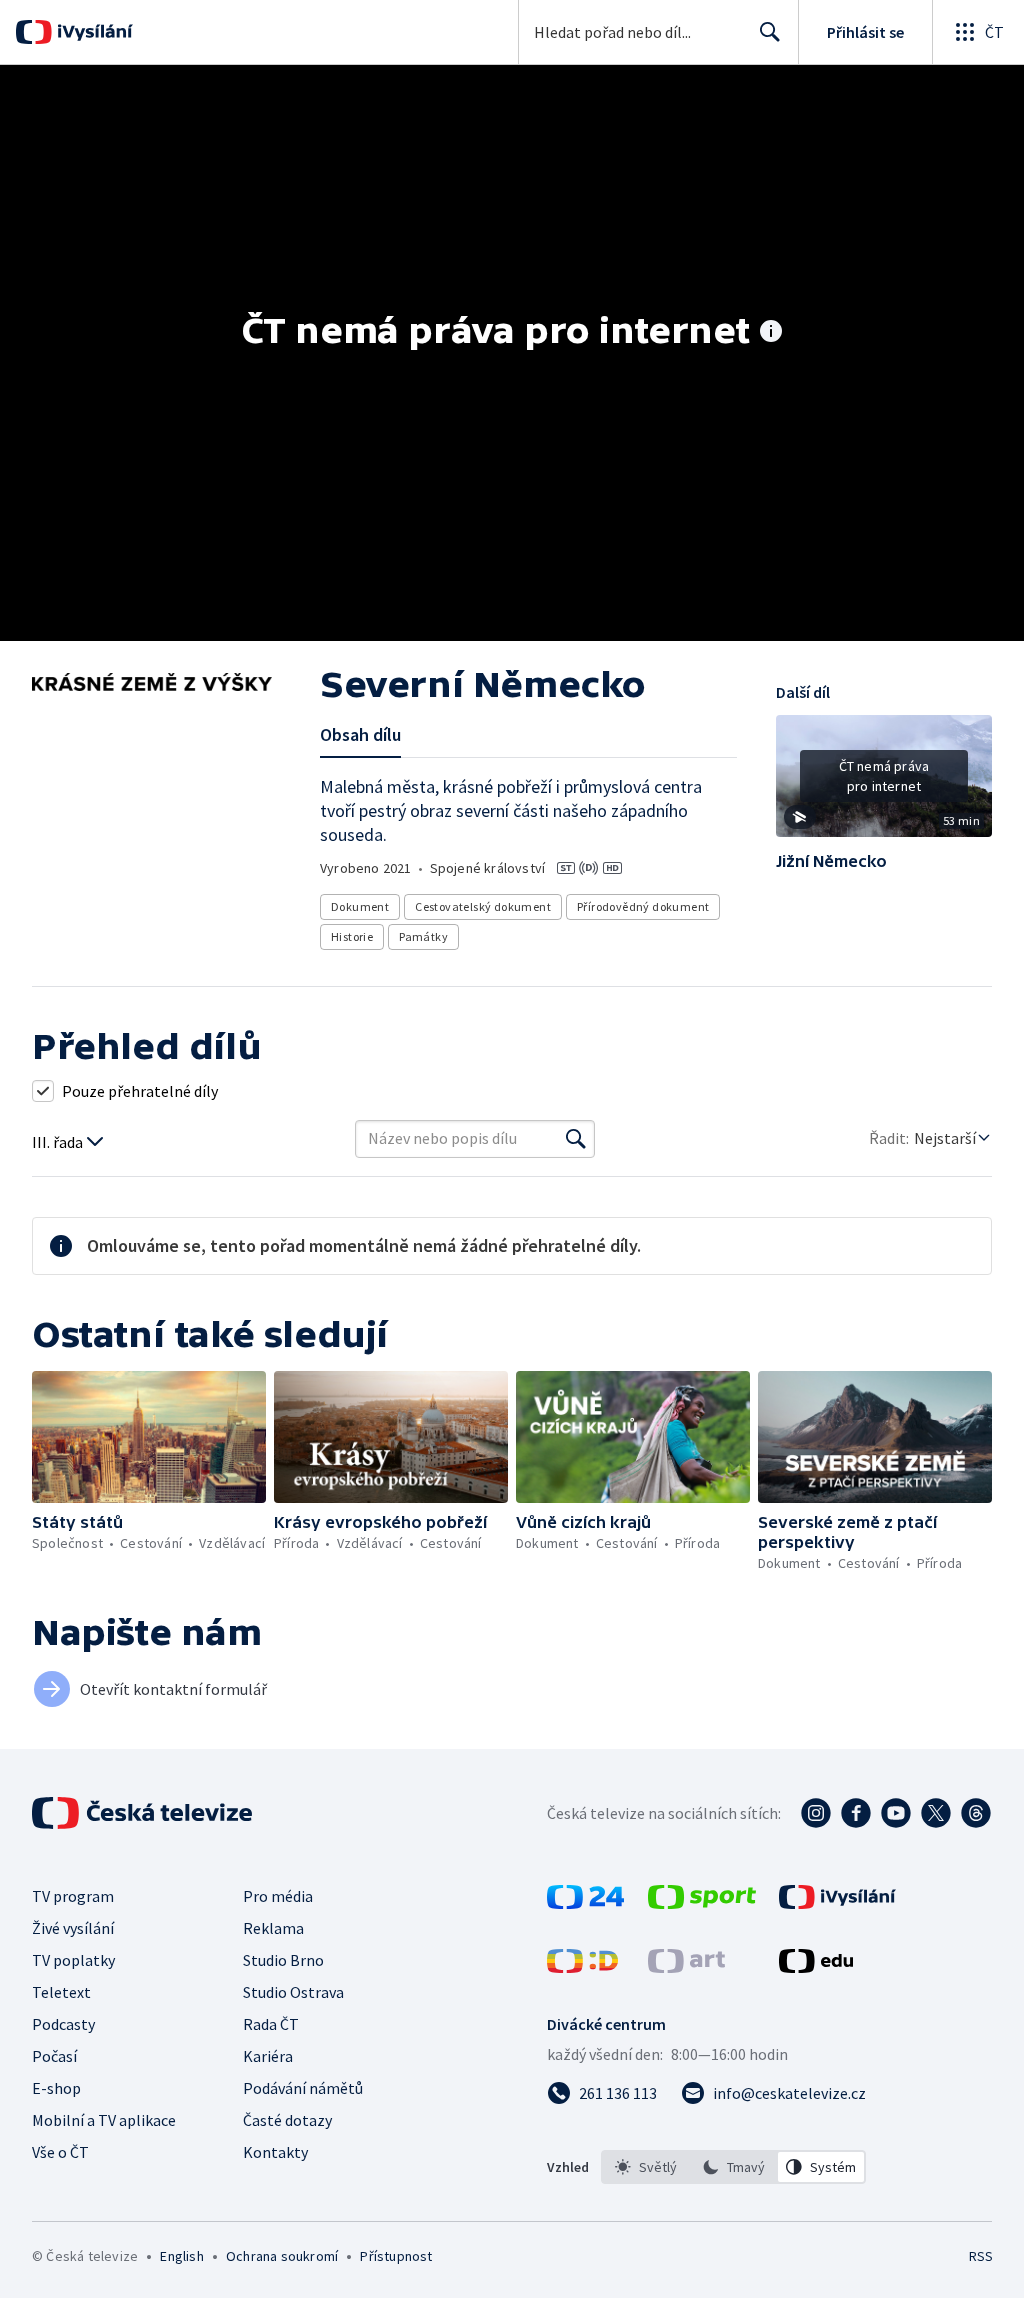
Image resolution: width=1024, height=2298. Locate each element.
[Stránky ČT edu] (816, 1967)
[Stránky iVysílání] (837, 1903)
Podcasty (63, 2024)
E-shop (56, 2088)
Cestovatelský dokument (483, 906)
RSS (980, 2256)
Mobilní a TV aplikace (104, 2120)
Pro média (278, 1896)
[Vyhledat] (576, 1139)
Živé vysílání (73, 1928)
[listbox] (733, 2167)
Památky (423, 936)
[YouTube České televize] (896, 1813)
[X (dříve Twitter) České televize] (936, 1813)
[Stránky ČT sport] (702, 1903)
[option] (646, 2167)
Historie (352, 936)
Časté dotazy (287, 2120)
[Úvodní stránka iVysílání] (92, 32)
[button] (884, 783)
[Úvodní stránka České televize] (144, 1813)
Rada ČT (271, 2024)
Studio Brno (283, 1960)
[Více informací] (771, 333)
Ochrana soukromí (282, 2256)
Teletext (61, 1992)
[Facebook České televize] (856, 1813)
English (181, 2256)
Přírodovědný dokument (643, 906)
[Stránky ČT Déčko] (582, 1967)
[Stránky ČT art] (686, 1967)
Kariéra (268, 2056)
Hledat (770, 32)
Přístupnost (396, 2256)
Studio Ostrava (293, 1992)
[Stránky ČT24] (585, 1903)
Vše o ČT (60, 2152)
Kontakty (275, 2152)
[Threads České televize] (976, 1813)
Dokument (360, 906)
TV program (73, 1896)
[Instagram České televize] (816, 1813)
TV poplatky (73, 1960)
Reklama (273, 1928)
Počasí (54, 2056)
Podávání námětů (303, 2088)
